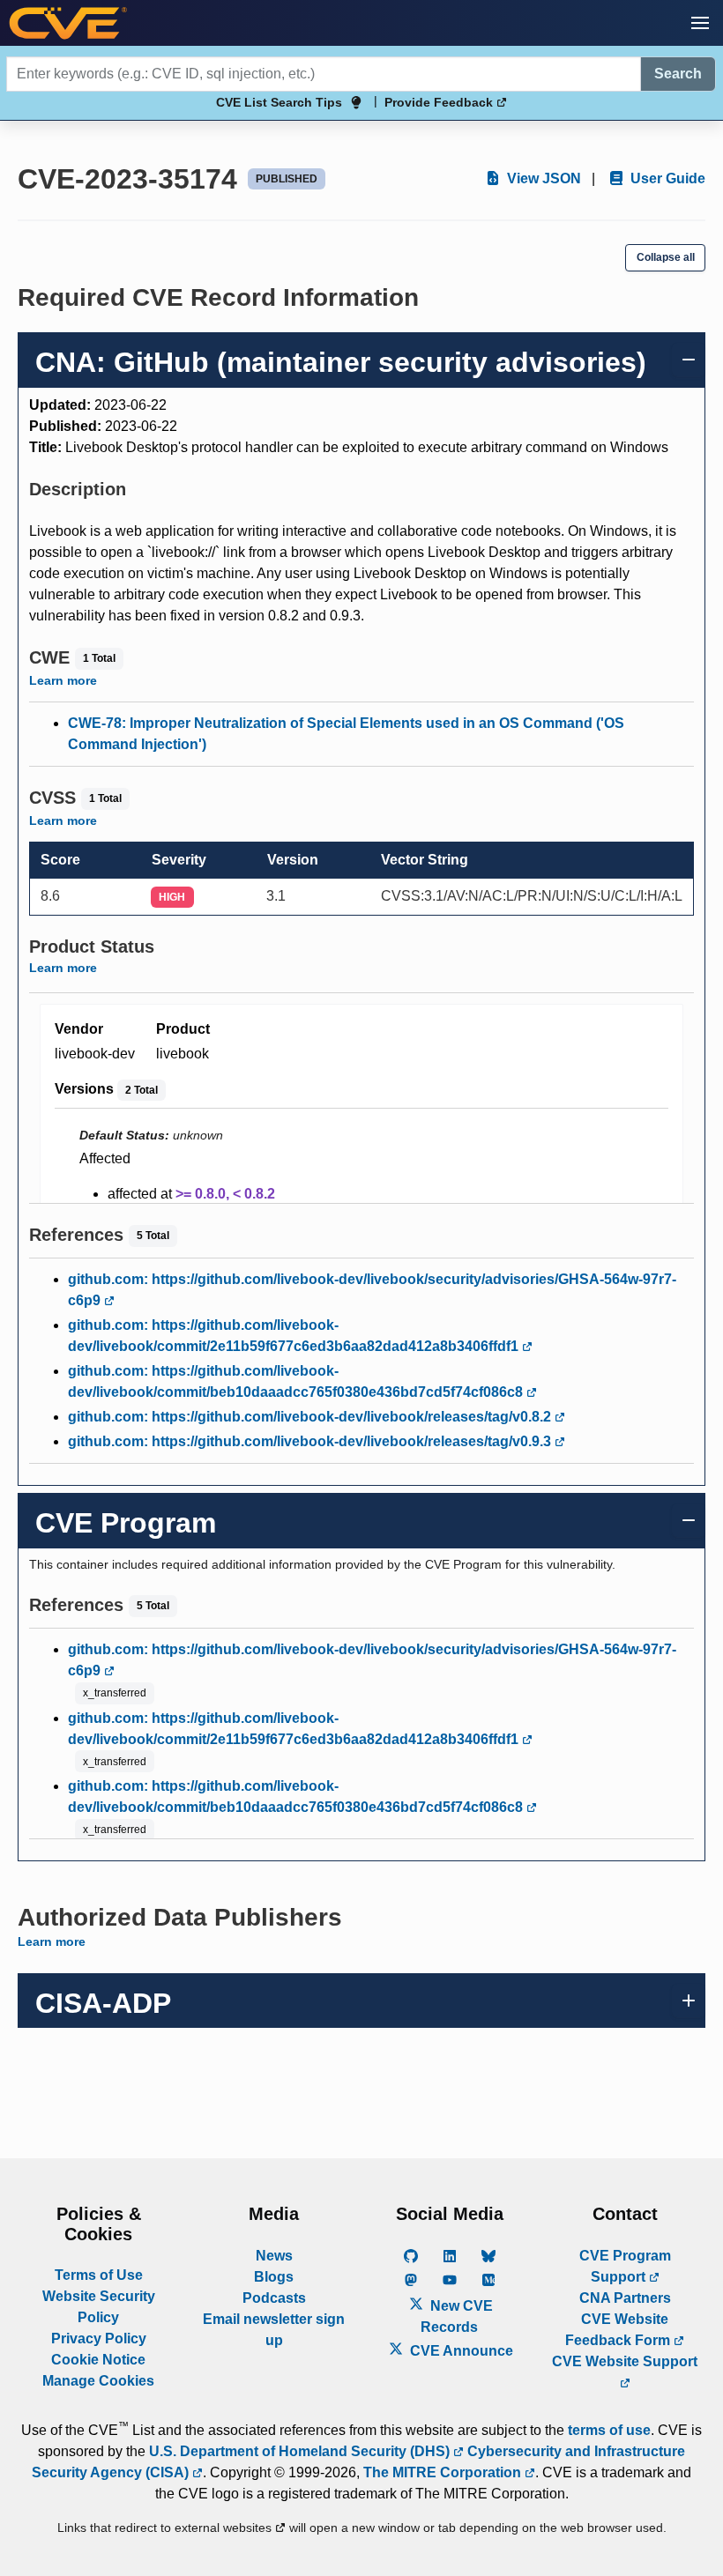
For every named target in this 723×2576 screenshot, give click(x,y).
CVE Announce (460, 2351)
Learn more (63, 680)
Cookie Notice (98, 2360)
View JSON (542, 178)
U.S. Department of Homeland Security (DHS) (301, 2451)
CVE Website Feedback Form (619, 2330)
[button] (700, 23)
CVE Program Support (625, 2266)
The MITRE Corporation (444, 2472)
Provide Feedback (440, 102)
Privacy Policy (99, 2338)
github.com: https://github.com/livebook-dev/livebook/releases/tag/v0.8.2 (311, 1417)
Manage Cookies (98, 2381)
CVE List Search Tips (279, 102)
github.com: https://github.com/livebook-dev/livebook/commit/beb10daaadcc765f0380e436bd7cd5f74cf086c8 (297, 1381)
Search (678, 74)
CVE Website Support (625, 2361)
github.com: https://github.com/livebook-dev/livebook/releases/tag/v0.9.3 (311, 1441)
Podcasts (274, 2298)
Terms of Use (99, 2275)
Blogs (274, 2277)
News (274, 2256)
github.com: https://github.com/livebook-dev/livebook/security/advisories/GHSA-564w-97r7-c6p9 (372, 1290)
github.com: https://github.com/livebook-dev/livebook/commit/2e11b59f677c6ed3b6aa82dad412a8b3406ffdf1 (295, 1336)
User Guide (666, 178)
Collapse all (666, 257)
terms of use (609, 2430)
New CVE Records (457, 2316)
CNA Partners (625, 2298)
